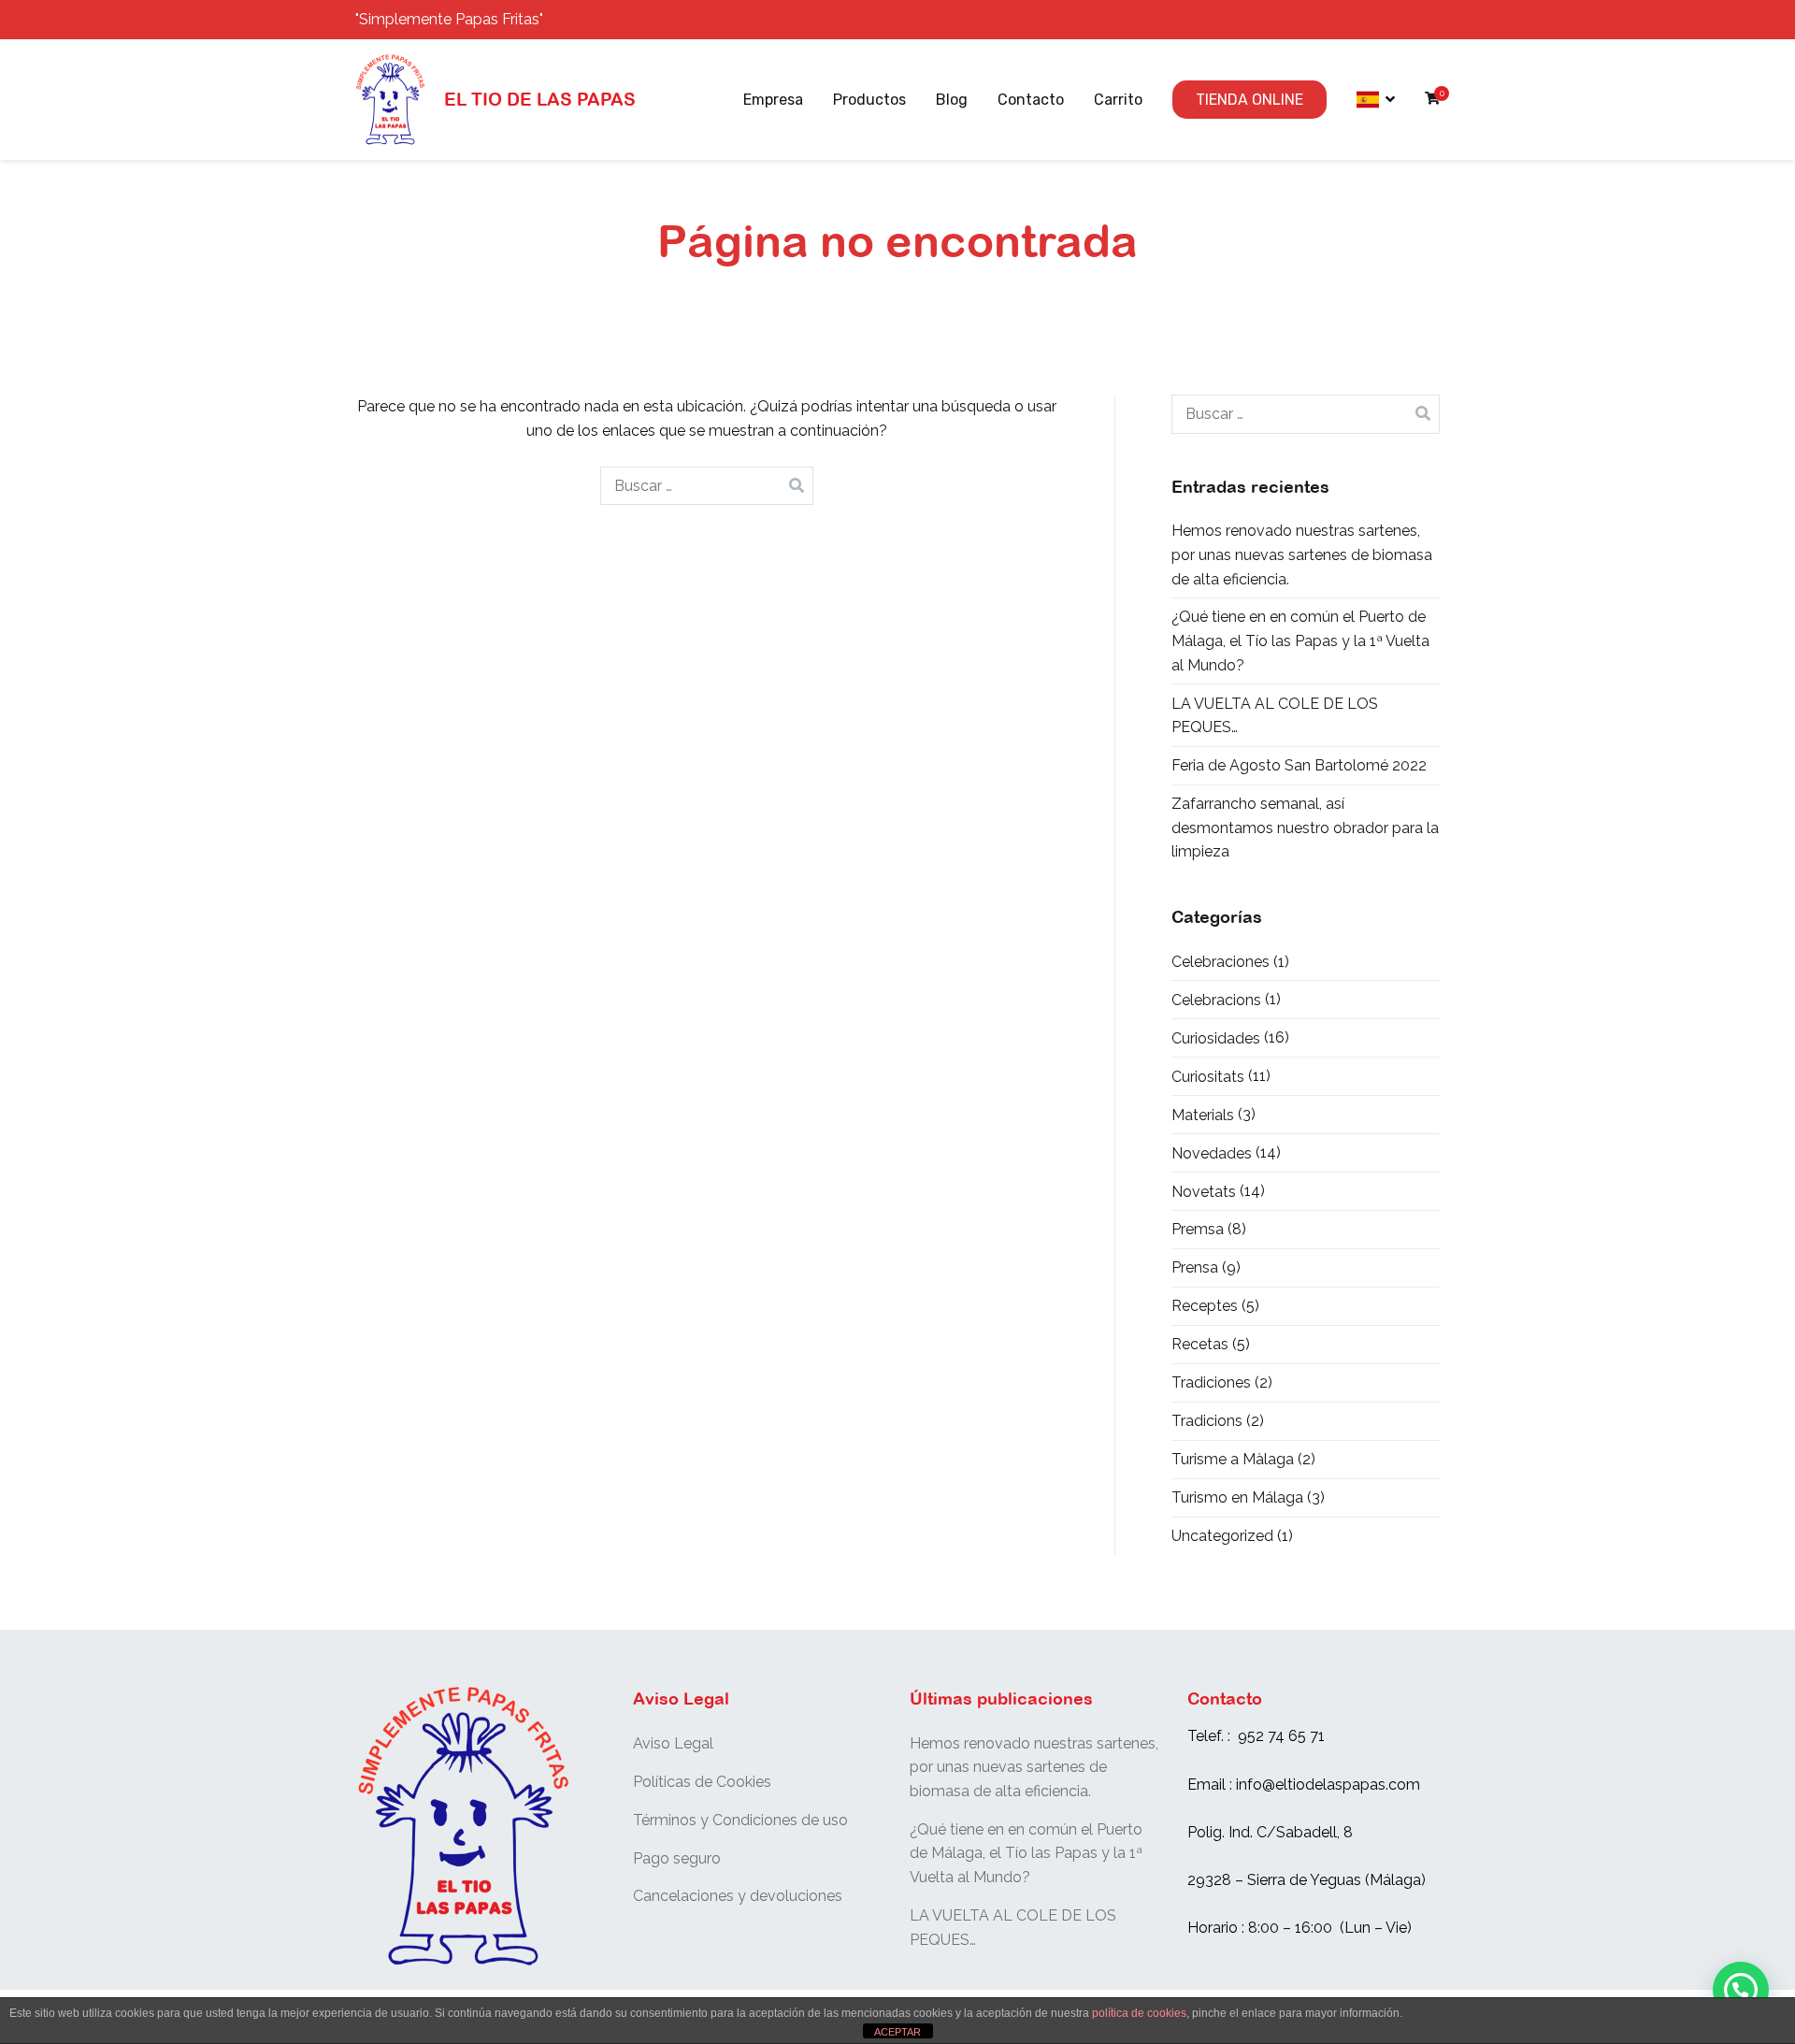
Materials (1203, 1115)
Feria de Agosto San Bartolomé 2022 (1299, 765)
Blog (952, 100)
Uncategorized (1222, 1536)
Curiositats (1208, 1077)
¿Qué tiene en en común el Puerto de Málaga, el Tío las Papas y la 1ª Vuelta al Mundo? (1300, 641)
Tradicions (1207, 1421)
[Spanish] (1376, 100)
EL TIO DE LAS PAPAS (540, 99)
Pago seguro (677, 1858)
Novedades (1212, 1153)
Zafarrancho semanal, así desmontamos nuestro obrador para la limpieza (1305, 828)
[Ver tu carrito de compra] (1432, 100)
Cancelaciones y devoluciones (738, 1896)
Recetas (1200, 1344)
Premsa (1198, 1229)
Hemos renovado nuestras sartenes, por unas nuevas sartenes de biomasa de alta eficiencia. (1302, 554)
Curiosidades (1216, 1038)
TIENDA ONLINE (1249, 100)
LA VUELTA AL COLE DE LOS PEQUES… (1275, 716)
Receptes (1205, 1306)
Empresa (773, 100)
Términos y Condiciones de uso (740, 1820)
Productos (869, 100)
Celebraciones (1221, 962)
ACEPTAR (897, 2032)
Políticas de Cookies (702, 1782)
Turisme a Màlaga (1233, 1459)
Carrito (1118, 100)
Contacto (1031, 100)
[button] (1741, 1990)
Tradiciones (1211, 1382)
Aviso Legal (673, 1743)
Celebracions (1216, 1000)
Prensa (1195, 1267)
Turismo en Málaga (1237, 1497)
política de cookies (1139, 2013)
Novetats (1204, 1192)
